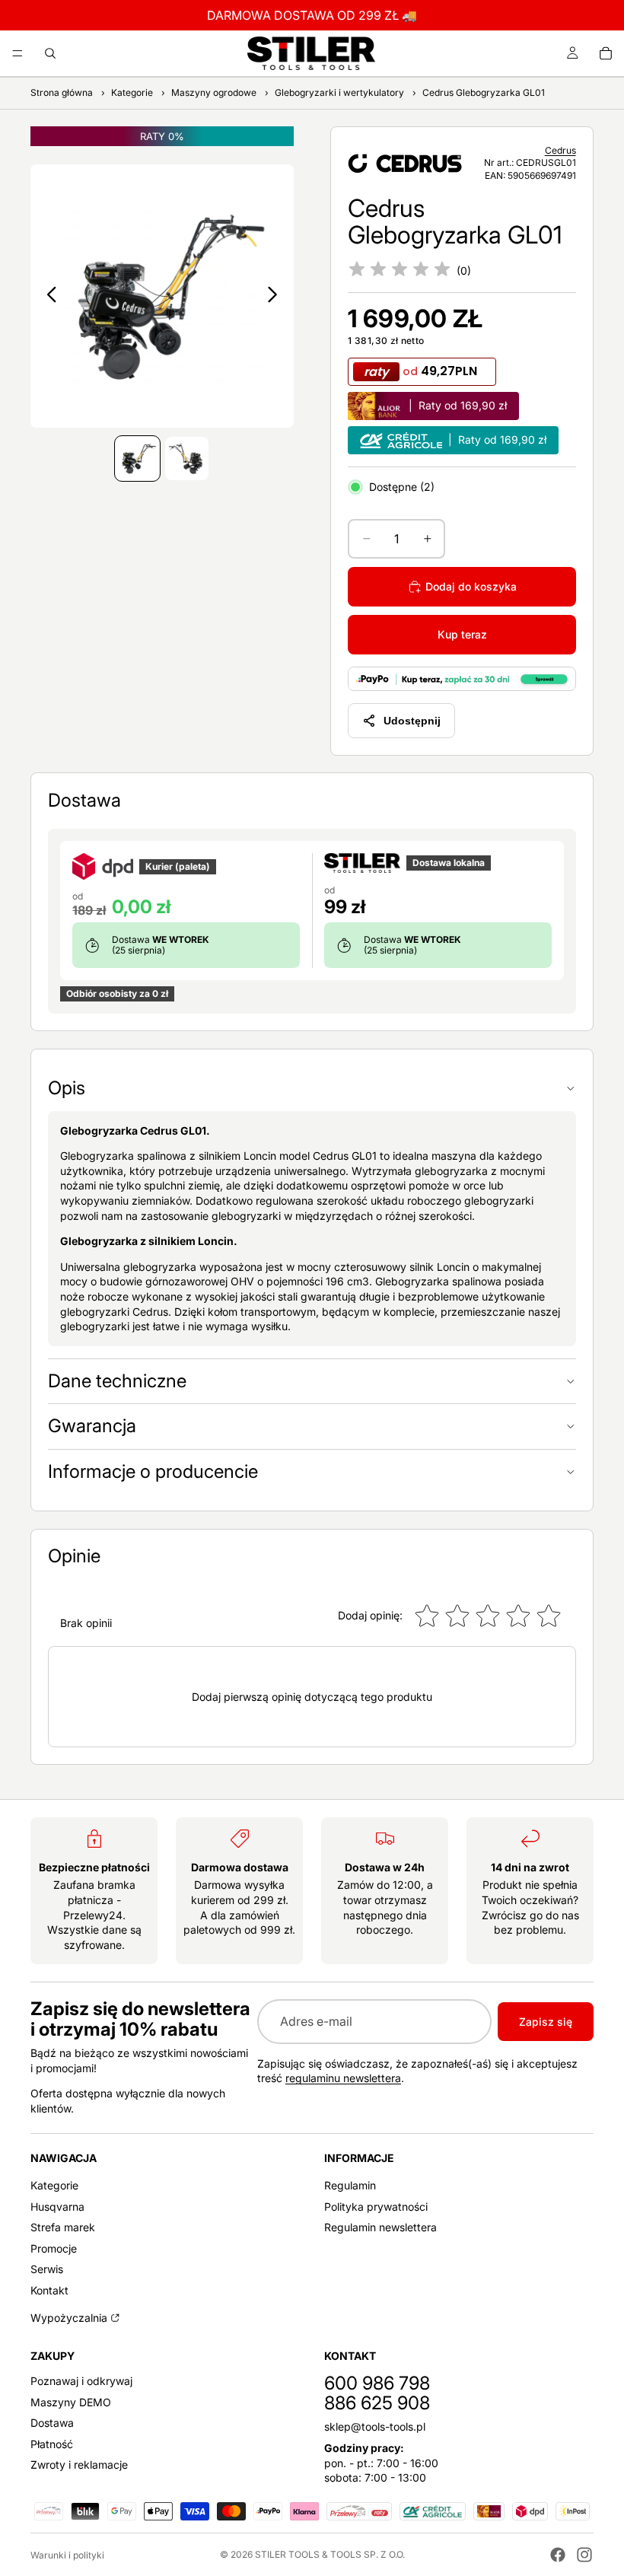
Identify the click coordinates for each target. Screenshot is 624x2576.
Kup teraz (462, 634)
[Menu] (18, 53)
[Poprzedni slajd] (48, 296)
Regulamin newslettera (380, 2227)
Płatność (52, 2443)
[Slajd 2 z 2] (187, 459)
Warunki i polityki (67, 2555)
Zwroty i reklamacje (79, 2465)
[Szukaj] (50, 53)
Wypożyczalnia (69, 2317)
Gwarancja (92, 1426)
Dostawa (52, 2423)
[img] (400, 270)
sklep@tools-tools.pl (375, 2426)
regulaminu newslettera (343, 2078)
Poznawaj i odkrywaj (81, 2381)
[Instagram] (584, 2555)
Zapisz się (546, 2022)
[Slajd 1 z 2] (137, 459)
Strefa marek (63, 2227)
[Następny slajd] (277, 296)
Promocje (54, 2248)
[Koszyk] (606, 53)
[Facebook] (558, 2555)
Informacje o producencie (153, 1471)
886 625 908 (377, 2403)
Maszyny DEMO (71, 2401)
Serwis (47, 2269)
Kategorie (54, 2185)
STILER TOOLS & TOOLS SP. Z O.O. (330, 2554)
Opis (67, 1088)
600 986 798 (377, 2383)
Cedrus (560, 150)
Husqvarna (57, 2206)
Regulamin (350, 2185)
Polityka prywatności (376, 2206)
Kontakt (49, 2290)
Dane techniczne (117, 1381)
